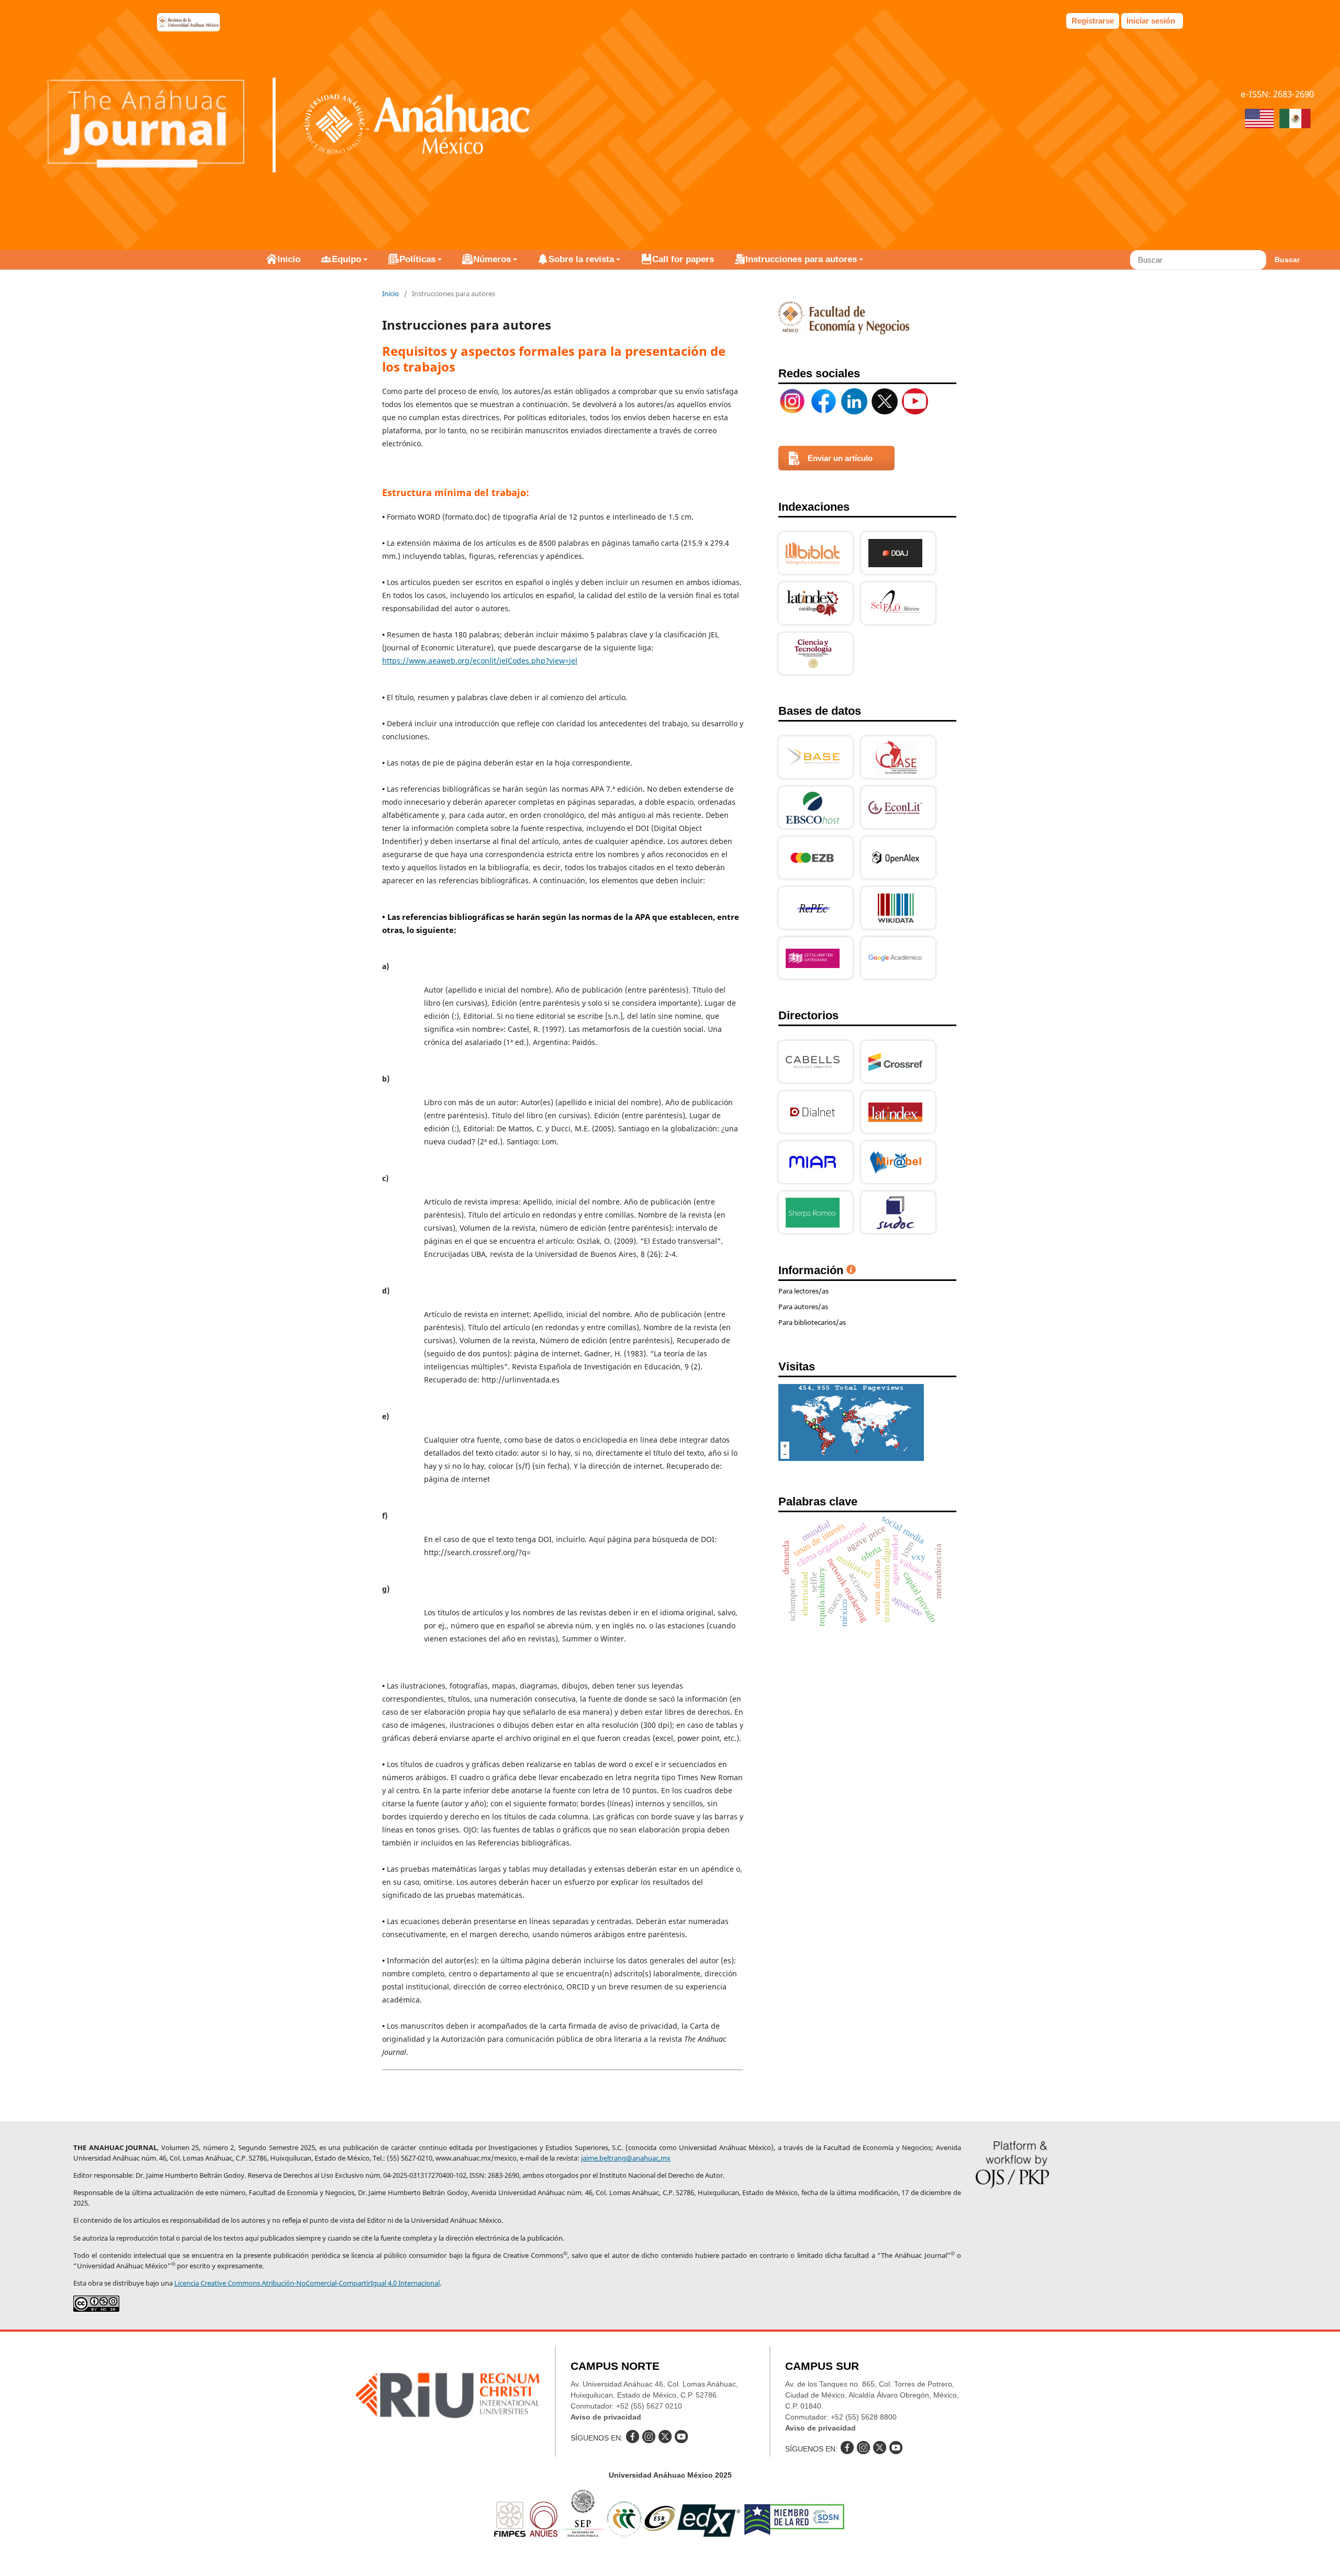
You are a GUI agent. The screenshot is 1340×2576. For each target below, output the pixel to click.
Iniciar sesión (1151, 21)
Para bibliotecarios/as (812, 1322)
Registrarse (1093, 21)
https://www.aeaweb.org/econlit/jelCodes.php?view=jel (480, 661)
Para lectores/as (803, 1291)
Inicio (289, 259)
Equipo (347, 259)
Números (492, 259)
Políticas (417, 259)
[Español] (1295, 120)
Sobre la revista (581, 259)
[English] (1259, 120)
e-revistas (188, 22)
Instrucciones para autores (801, 259)
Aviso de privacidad (606, 2417)
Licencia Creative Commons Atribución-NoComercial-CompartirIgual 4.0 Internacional (307, 2283)
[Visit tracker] (851, 1458)
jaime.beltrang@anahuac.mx (626, 2158)
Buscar (1287, 260)
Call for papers (683, 259)
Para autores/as (803, 1307)
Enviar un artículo (840, 458)
